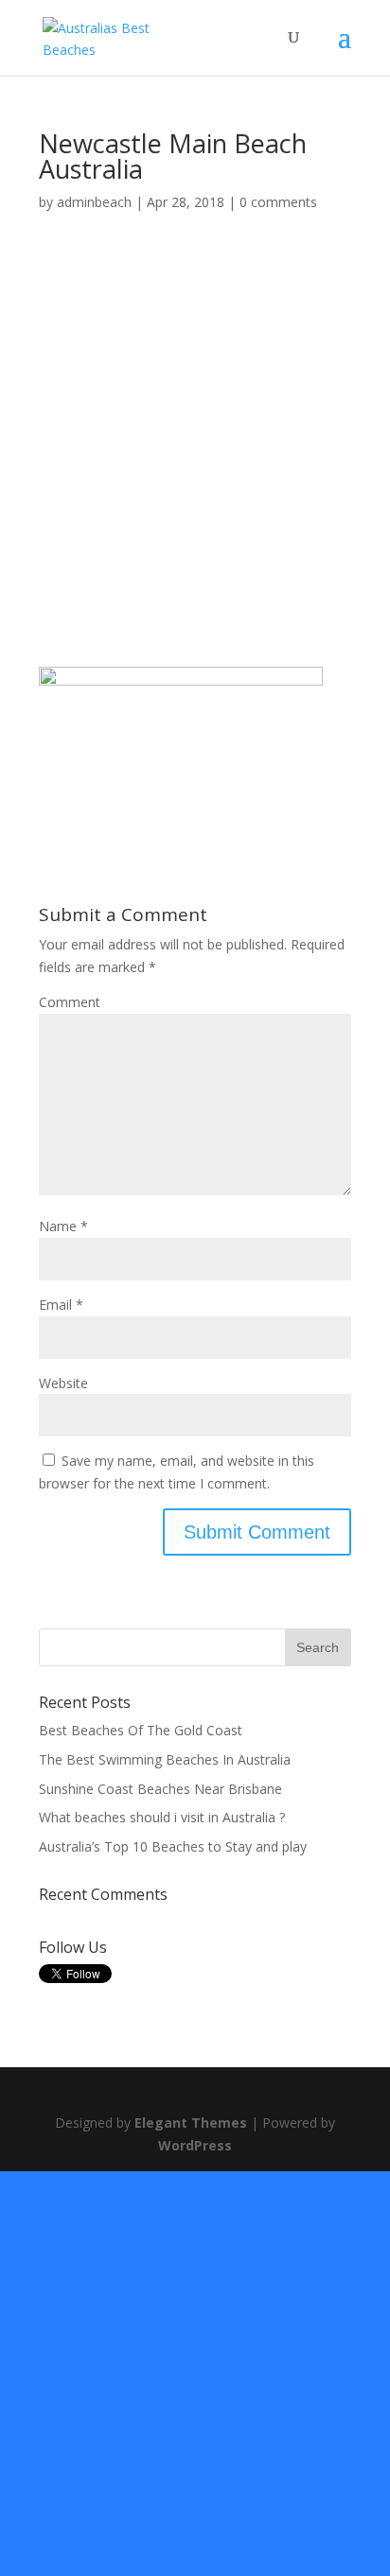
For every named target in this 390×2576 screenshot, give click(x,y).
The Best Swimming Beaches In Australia (165, 1759)
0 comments (278, 202)
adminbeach (94, 202)
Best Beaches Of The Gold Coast (141, 1730)
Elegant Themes (191, 2123)
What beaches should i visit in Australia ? (162, 1817)
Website (63, 1383)
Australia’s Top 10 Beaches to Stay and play (173, 1846)
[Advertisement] (195, 464)
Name (63, 1226)
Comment (70, 1002)
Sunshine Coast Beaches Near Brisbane (160, 1789)
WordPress (195, 2145)
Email (61, 1305)
